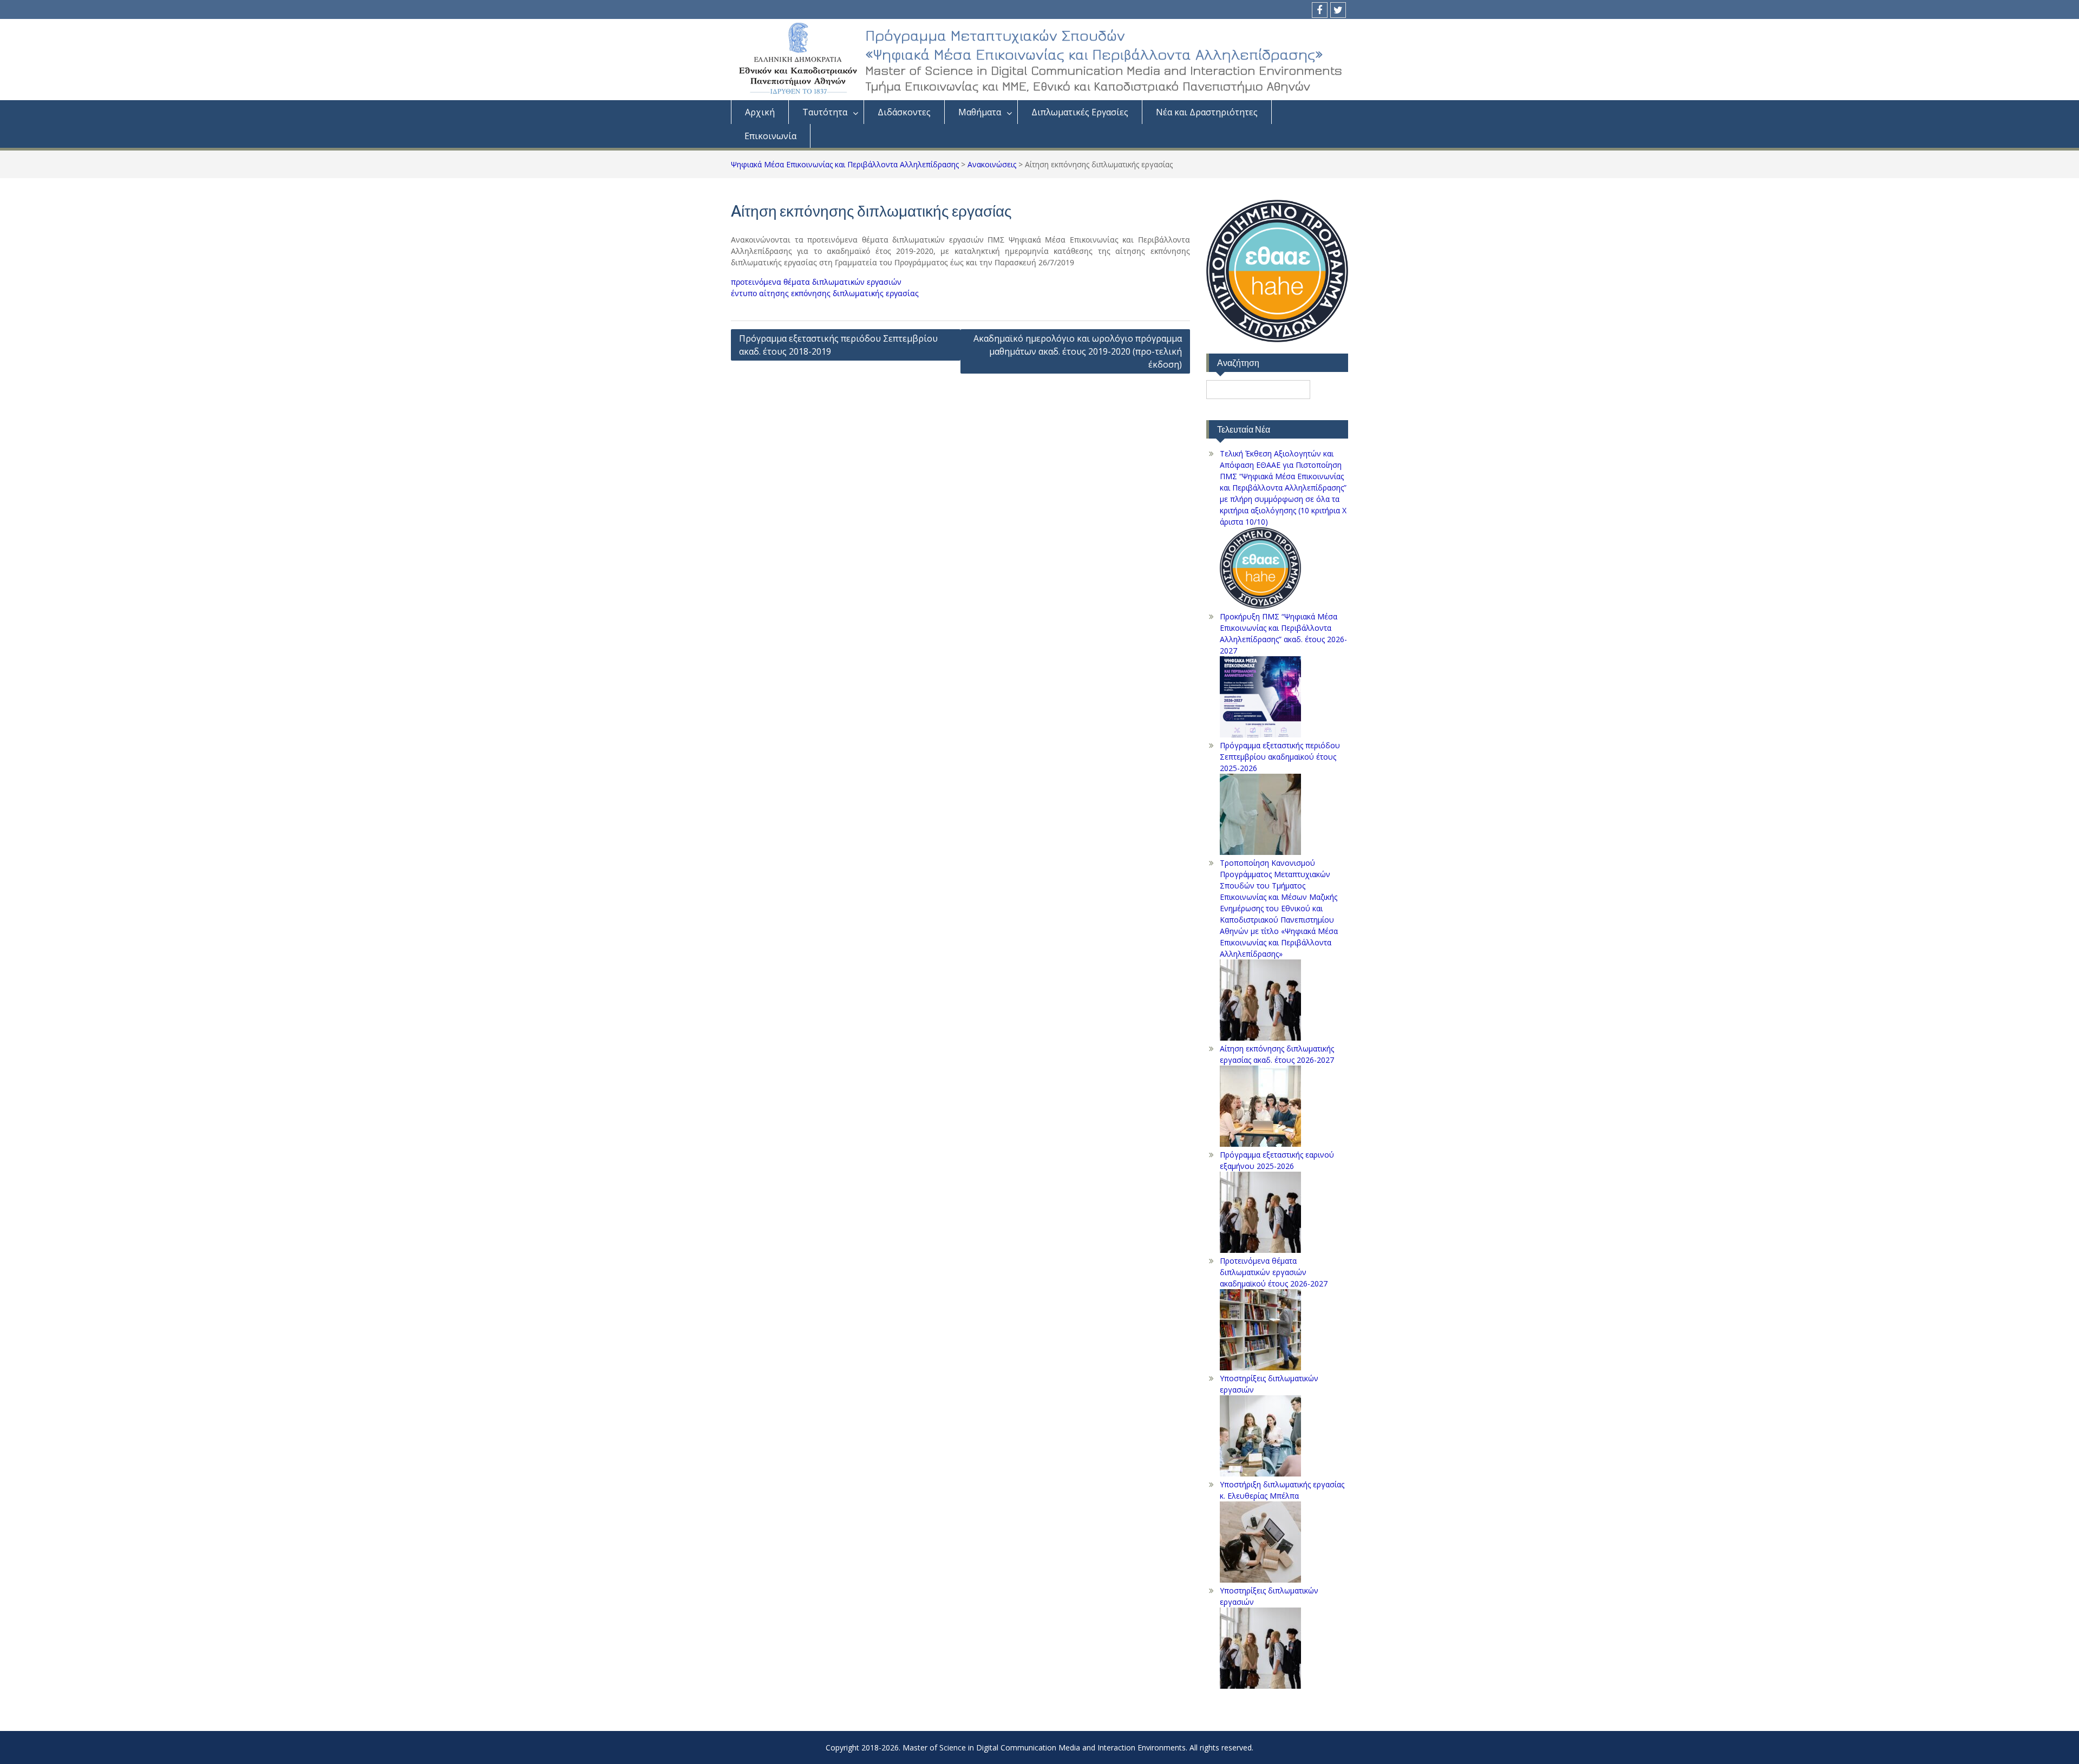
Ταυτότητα (825, 112)
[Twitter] (1338, 10)
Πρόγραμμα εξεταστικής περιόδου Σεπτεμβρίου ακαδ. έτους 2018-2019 (838, 345)
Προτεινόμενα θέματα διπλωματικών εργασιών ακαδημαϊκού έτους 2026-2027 (1274, 1272)
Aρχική (760, 112)
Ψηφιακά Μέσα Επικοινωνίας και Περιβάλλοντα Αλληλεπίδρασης (845, 164)
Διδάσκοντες (904, 112)
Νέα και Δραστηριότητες (1207, 112)
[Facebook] (1320, 10)
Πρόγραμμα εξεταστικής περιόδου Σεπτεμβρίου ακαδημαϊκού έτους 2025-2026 (1280, 757)
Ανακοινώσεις (992, 164)
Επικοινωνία (770, 136)
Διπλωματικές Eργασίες (1080, 112)
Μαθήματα (980, 112)
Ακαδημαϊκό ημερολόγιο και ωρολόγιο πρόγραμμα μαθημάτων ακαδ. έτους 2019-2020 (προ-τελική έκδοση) (1078, 351)
